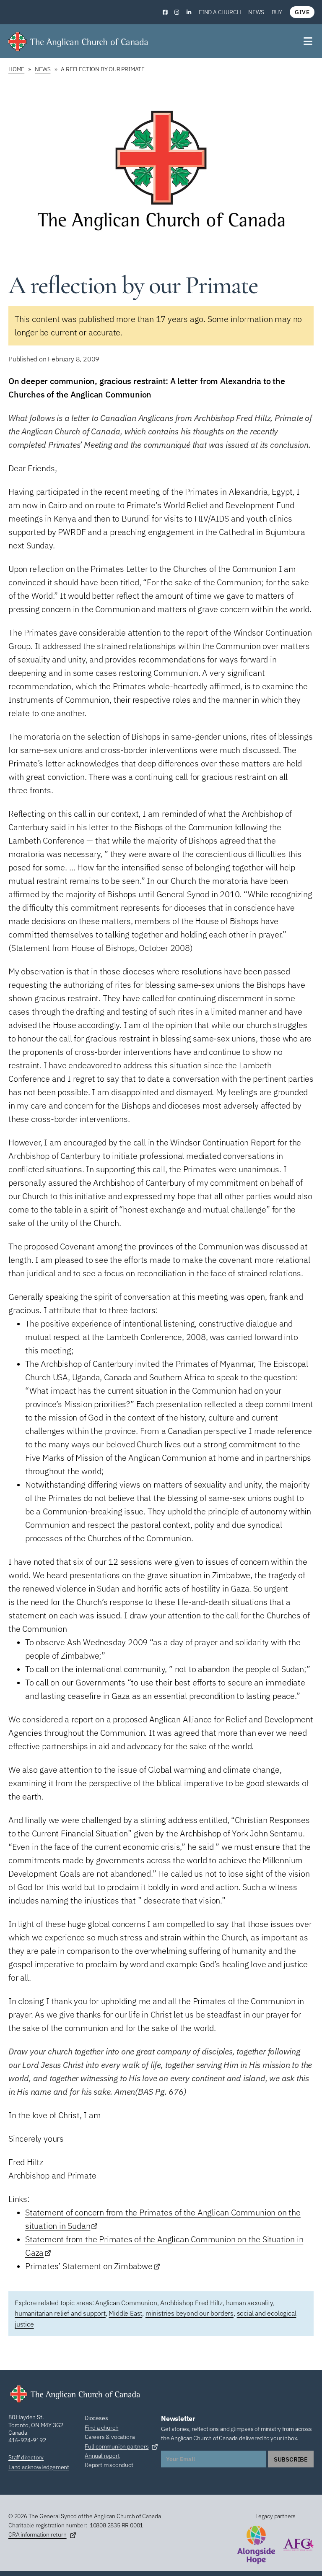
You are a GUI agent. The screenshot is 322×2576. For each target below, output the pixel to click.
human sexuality (249, 2303)
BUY (277, 12)
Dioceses (96, 2418)
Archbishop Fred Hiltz (191, 2303)
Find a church (220, 12)
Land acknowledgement (39, 2467)
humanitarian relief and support (60, 2313)
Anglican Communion (126, 2303)
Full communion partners (117, 2446)
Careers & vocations (110, 2437)
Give (302, 12)
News (256, 12)
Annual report (102, 2456)
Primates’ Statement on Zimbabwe (89, 2266)
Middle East (125, 2313)
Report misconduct (109, 2465)
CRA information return (38, 2534)
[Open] (309, 41)
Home (16, 69)
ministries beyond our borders (190, 2313)
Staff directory (26, 2457)
